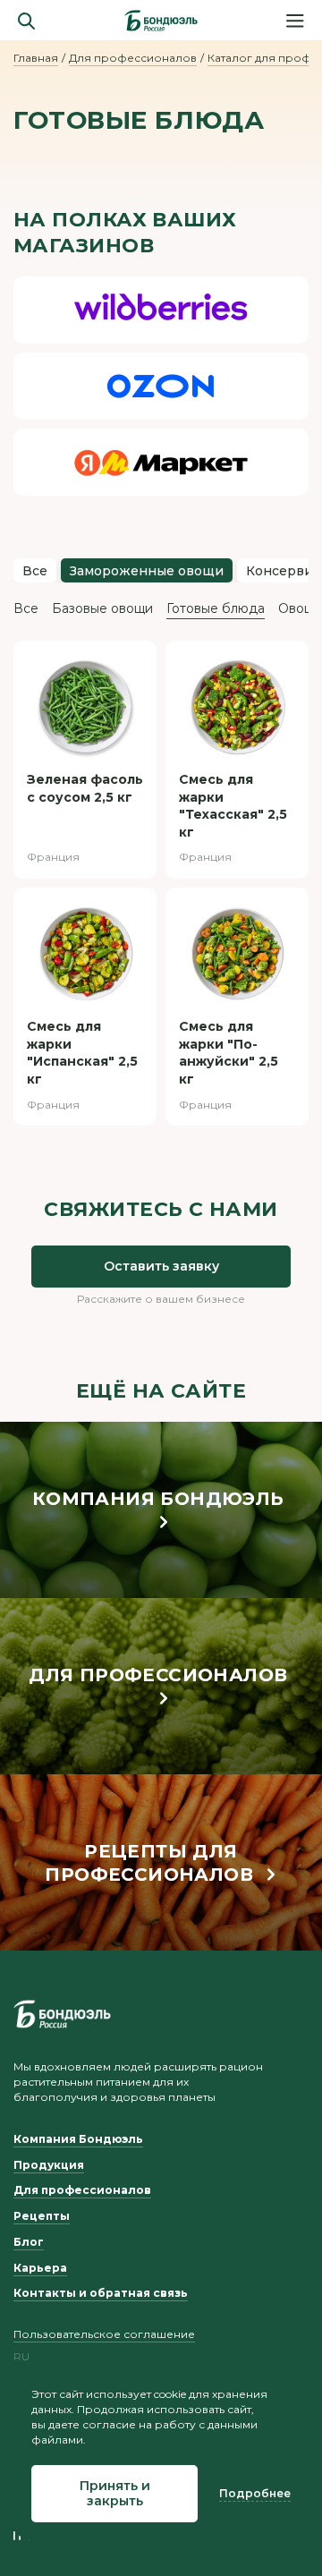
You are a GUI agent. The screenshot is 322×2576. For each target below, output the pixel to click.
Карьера (40, 2268)
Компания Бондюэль (78, 2139)
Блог (29, 2242)
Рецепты (42, 2216)
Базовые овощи (102, 608)
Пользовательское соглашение (104, 2334)
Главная (36, 58)
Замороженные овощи (147, 571)
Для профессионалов (133, 58)
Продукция (49, 2165)
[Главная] (161, 21)
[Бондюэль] (62, 2014)
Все (35, 571)
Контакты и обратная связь (101, 2293)
